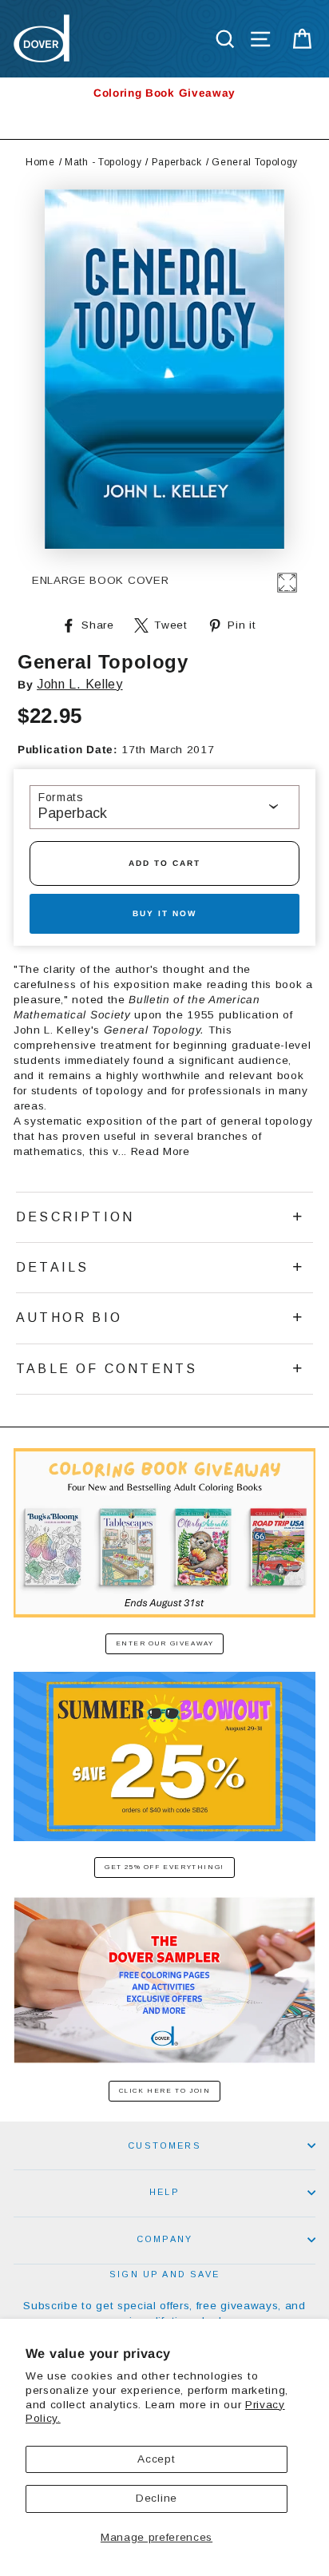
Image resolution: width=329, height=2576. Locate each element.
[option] (164, 93)
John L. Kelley (80, 684)
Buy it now (164, 913)
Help (164, 2192)
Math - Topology (103, 162)
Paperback (177, 162)
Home (40, 162)
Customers (164, 2145)
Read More (161, 1151)
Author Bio (69, 1318)
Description (75, 1217)
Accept (156, 2459)
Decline (157, 2498)
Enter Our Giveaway (165, 1643)
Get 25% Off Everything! (164, 1867)
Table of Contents (107, 1369)
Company (164, 2239)
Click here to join (165, 2091)
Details (52, 1267)
